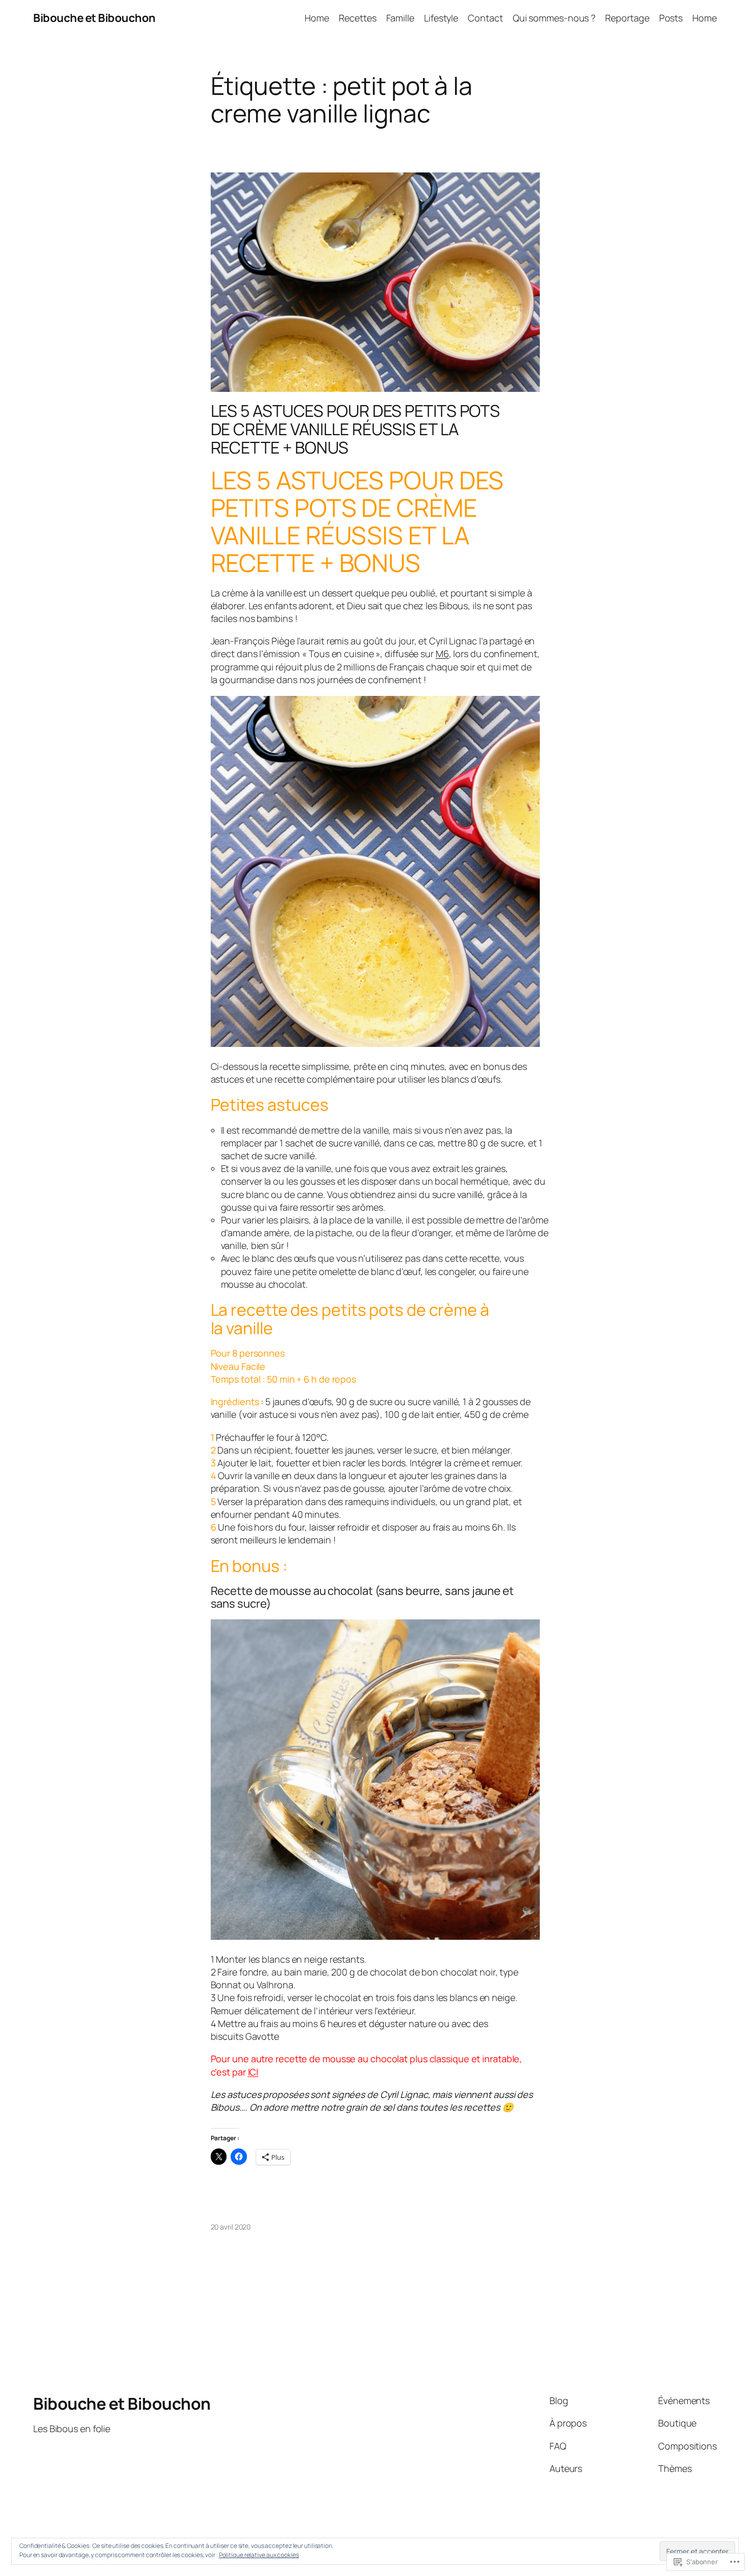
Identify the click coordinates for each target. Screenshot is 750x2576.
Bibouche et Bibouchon (94, 18)
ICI (253, 2072)
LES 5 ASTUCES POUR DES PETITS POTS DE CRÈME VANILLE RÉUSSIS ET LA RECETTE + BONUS (356, 429)
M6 (442, 654)
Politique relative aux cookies (259, 2555)
